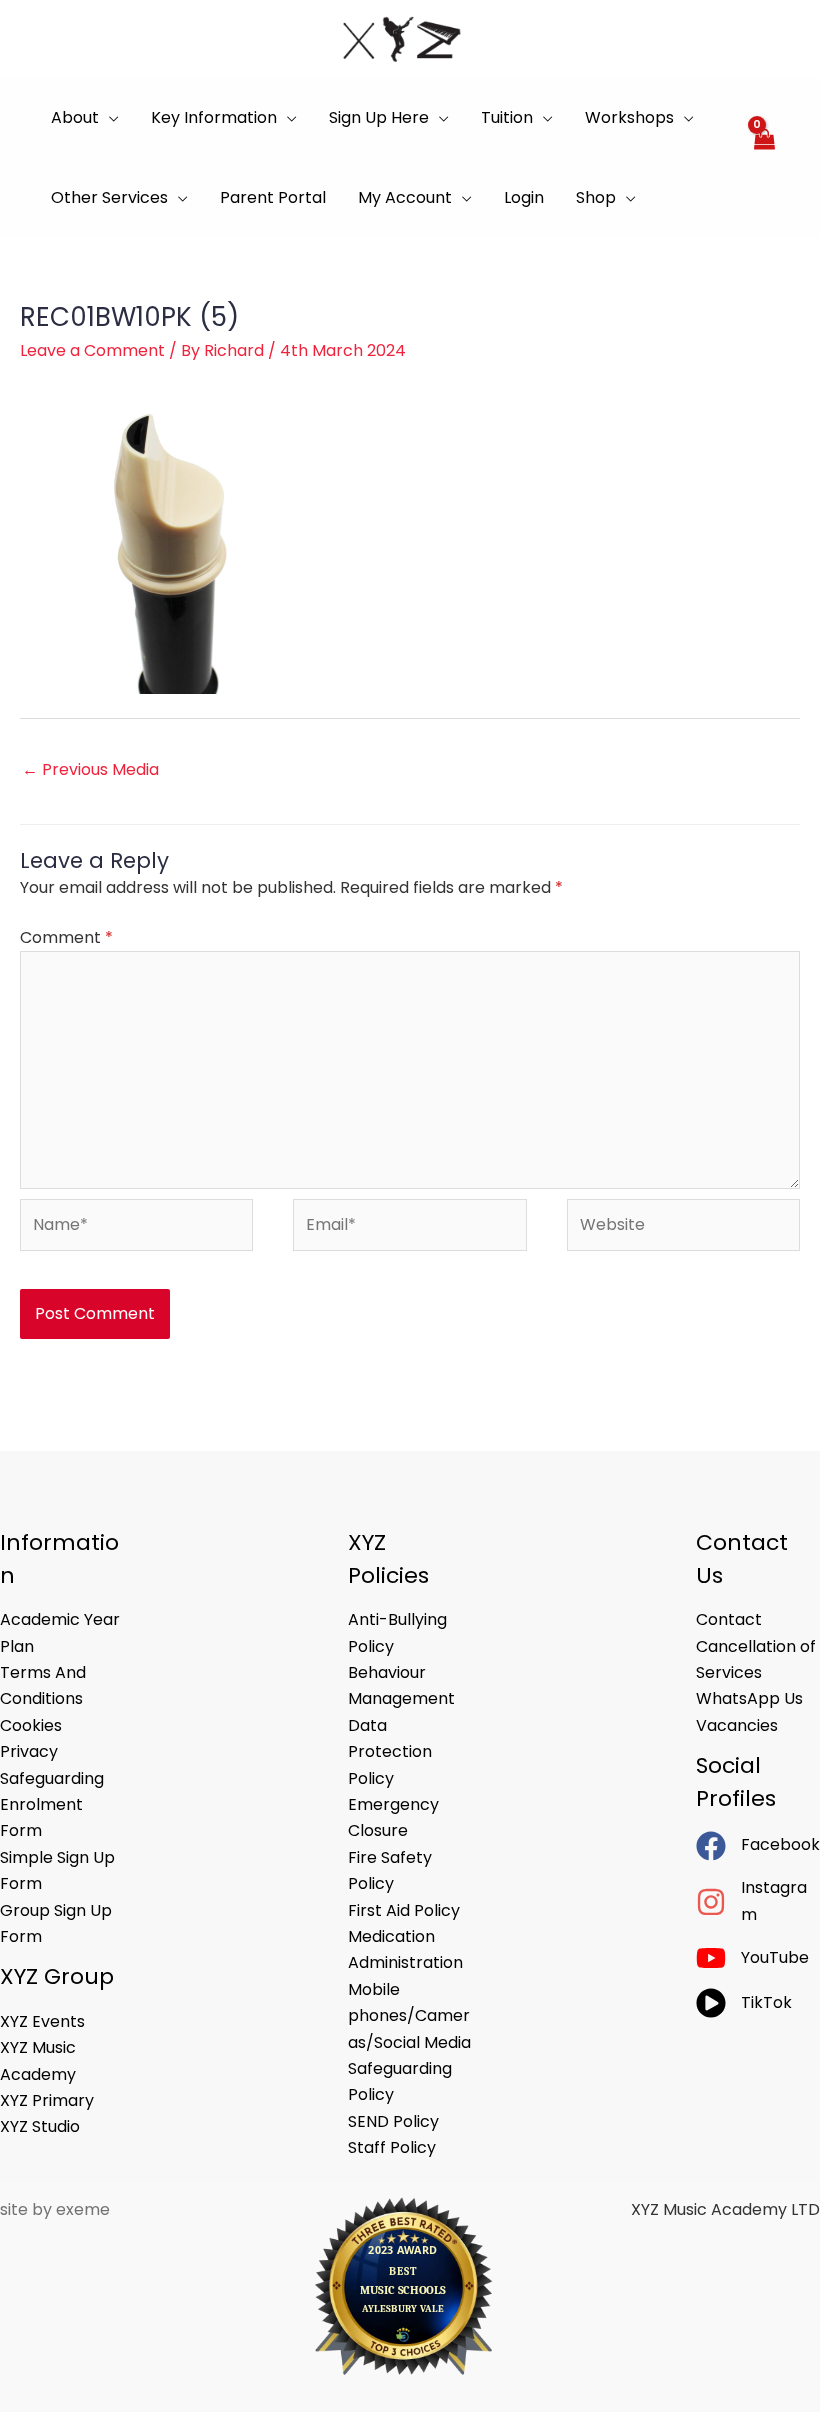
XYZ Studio (40, 2126)
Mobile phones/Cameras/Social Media (409, 2016)
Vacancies (737, 1725)
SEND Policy (393, 2121)
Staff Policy (392, 2147)
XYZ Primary (47, 2100)
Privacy (29, 1751)
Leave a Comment (92, 350)
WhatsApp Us (749, 1698)
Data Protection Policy (390, 1752)
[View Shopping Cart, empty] (764, 158)
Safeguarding (52, 1778)
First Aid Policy (404, 1910)
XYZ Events (42, 2021)
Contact (729, 1619)
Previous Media (90, 769)
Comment (66, 937)
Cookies (31, 1725)
